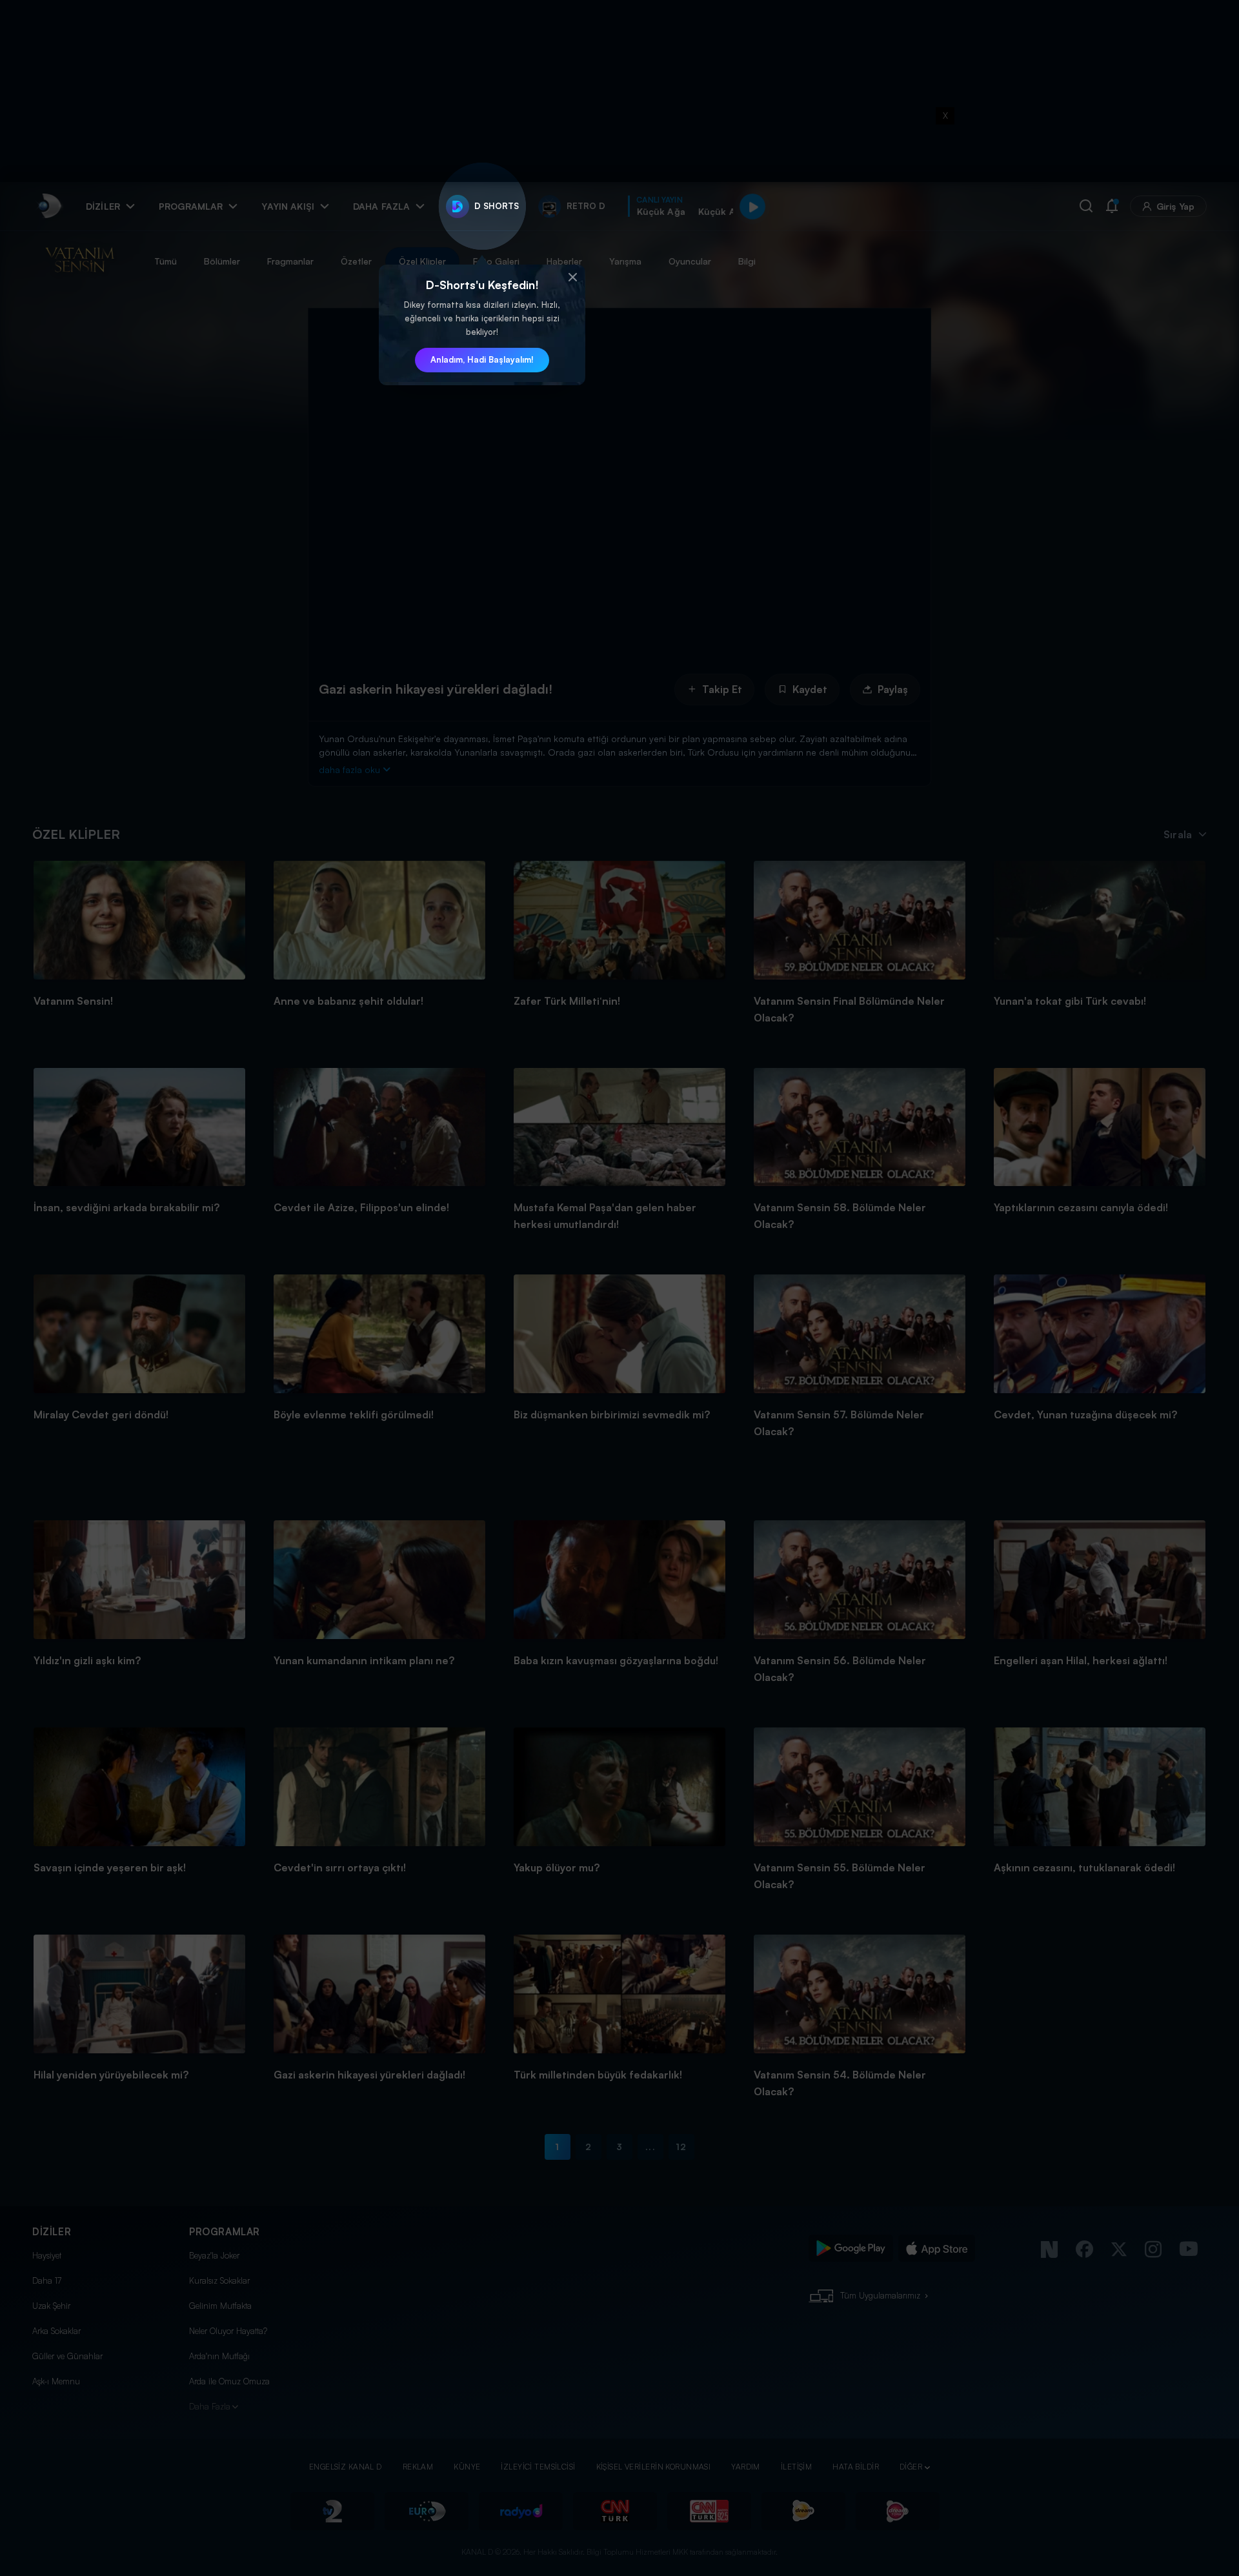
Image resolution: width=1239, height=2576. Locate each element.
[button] (572, 277)
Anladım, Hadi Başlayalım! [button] (482, 359)
